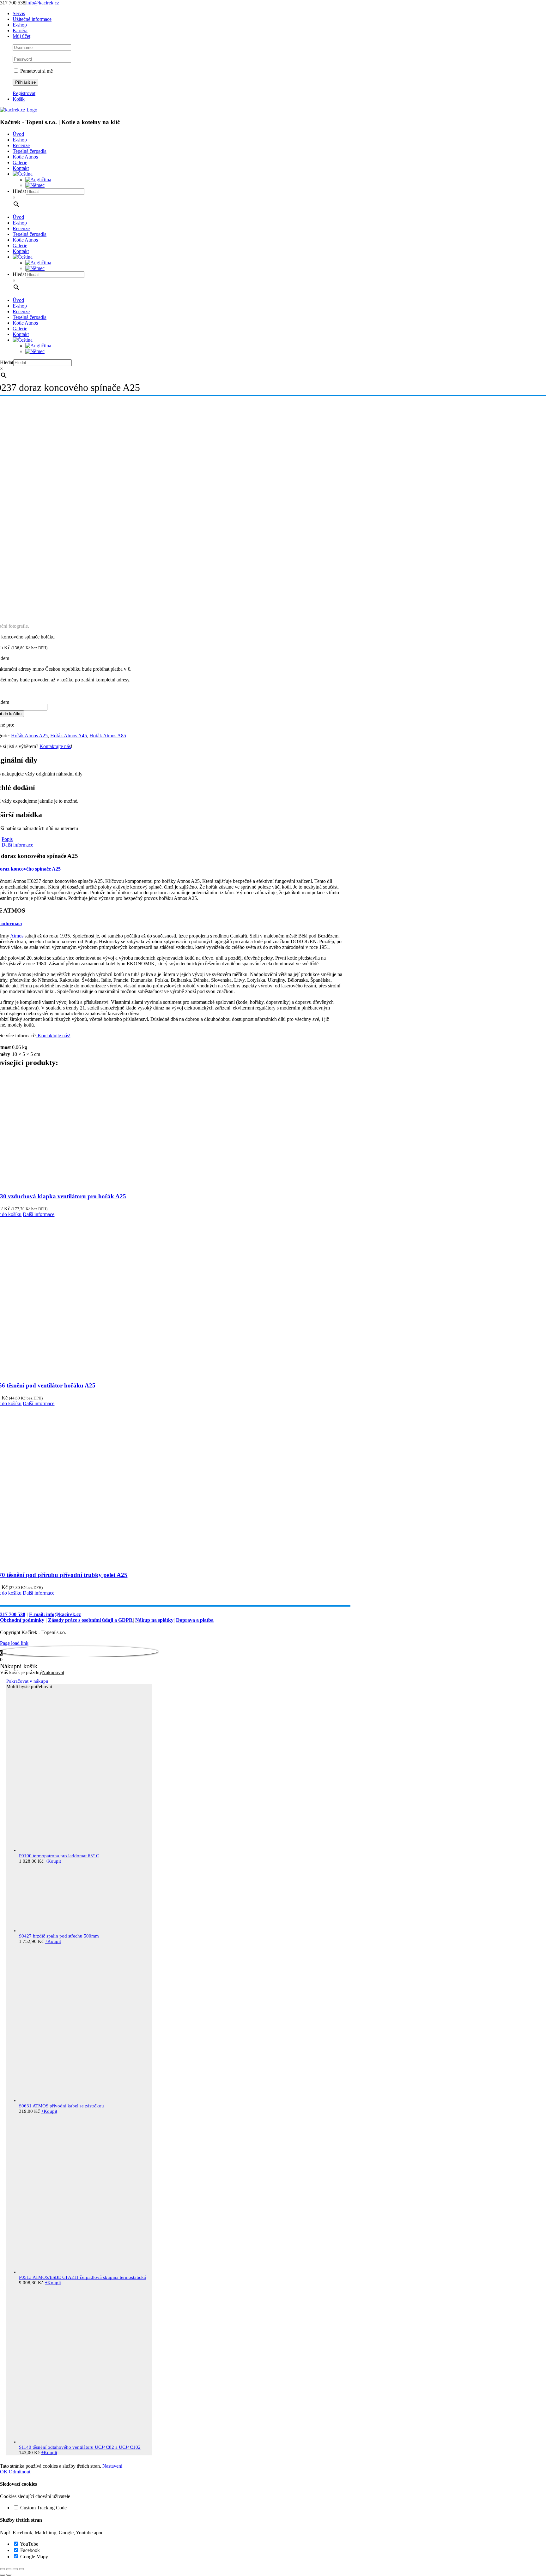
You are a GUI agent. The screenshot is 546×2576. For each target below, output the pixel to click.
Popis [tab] (7, 839)
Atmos (17, 936)
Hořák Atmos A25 (29, 736)
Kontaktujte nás (55, 746)
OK (4, 2472)
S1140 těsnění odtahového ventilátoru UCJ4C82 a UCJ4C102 (80, 2447)
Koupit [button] (53, 1861)
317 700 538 (13, 1614)
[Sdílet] (15, 2569)
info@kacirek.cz (43, 3)
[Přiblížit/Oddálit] (3, 2569)
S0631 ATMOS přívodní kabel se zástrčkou (61, 2106)
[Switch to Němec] (35, 185)
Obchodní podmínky (22, 1620)
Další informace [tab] (17, 845)
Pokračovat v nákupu (27, 1681)
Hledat (19, 191)
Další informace (39, 1214)
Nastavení (112, 2466)
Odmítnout (20, 2472)
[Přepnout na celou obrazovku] (9, 2569)
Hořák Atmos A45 (69, 736)
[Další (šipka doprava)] (9, 2575)
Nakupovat (53, 1672)
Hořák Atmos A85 (108, 736)
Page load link (14, 1643)
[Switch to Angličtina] (38, 180)
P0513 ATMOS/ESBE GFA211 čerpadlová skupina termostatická (82, 2277)
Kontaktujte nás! (53, 1036)
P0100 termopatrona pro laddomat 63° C (59, 1856)
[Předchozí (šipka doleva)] (3, 2575)
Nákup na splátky (154, 1620)
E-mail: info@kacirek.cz (55, 1614)
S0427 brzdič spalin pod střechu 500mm (59, 1936)
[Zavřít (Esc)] (21, 2569)
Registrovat (24, 93)
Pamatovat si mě (36, 71)
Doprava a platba (195, 1620)
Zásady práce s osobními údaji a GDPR (90, 1620)
